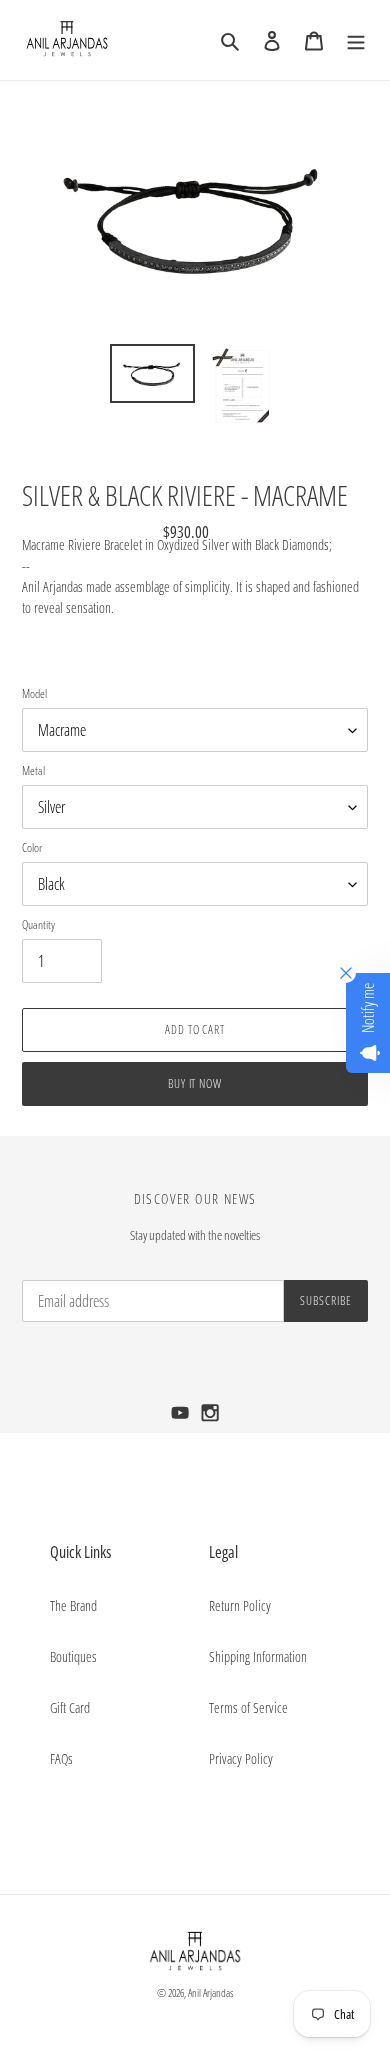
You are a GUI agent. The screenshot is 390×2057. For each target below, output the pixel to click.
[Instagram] (210, 1418)
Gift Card (70, 1707)
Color (32, 847)
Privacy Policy (241, 1758)
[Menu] (356, 40)
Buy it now (195, 1083)
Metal (33, 770)
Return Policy (240, 1605)
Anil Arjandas (211, 1992)
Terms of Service (248, 1707)
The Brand (73, 1605)
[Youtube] (182, 1418)
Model (34, 693)
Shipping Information (258, 1656)
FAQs (61, 1758)
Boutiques (73, 1656)
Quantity (38, 924)
